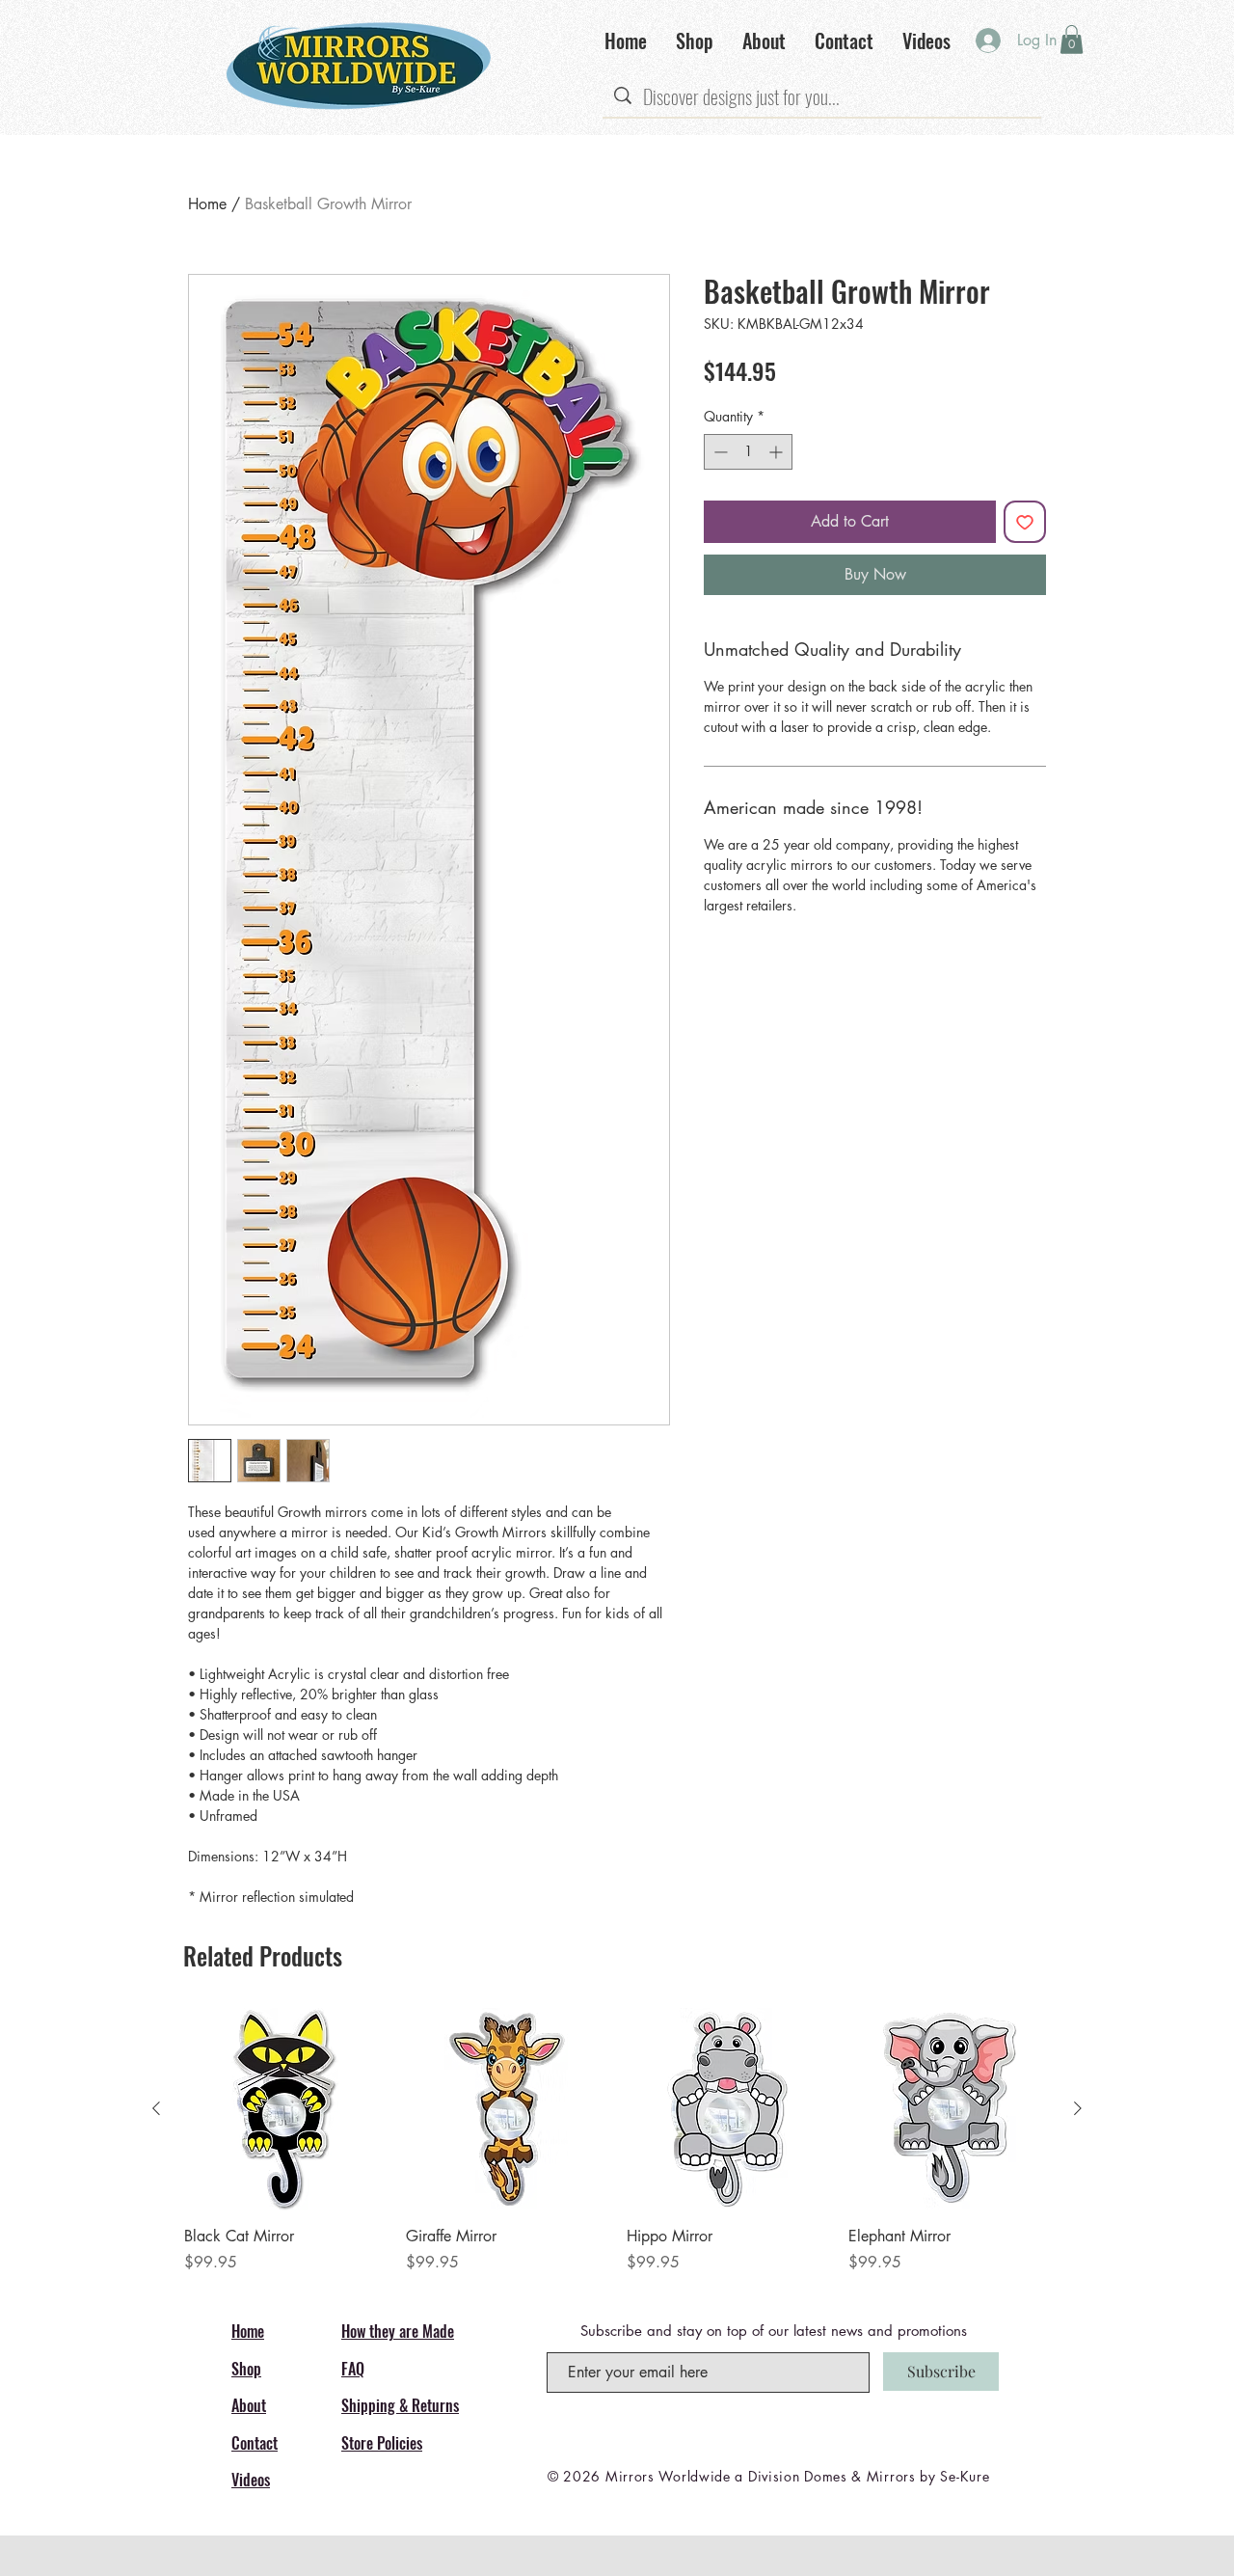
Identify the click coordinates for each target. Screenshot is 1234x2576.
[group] (617, 2141)
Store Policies (382, 2443)
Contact (255, 2443)
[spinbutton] (748, 452)
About (249, 2405)
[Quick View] (285, 2109)
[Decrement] (719, 452)
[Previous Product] (156, 2108)
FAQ (353, 2369)
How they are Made (398, 2331)
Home (207, 204)
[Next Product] (1078, 2108)
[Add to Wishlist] (1025, 522)
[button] (1072, 40)
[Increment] (778, 452)
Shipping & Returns (400, 2405)
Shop (246, 2369)
